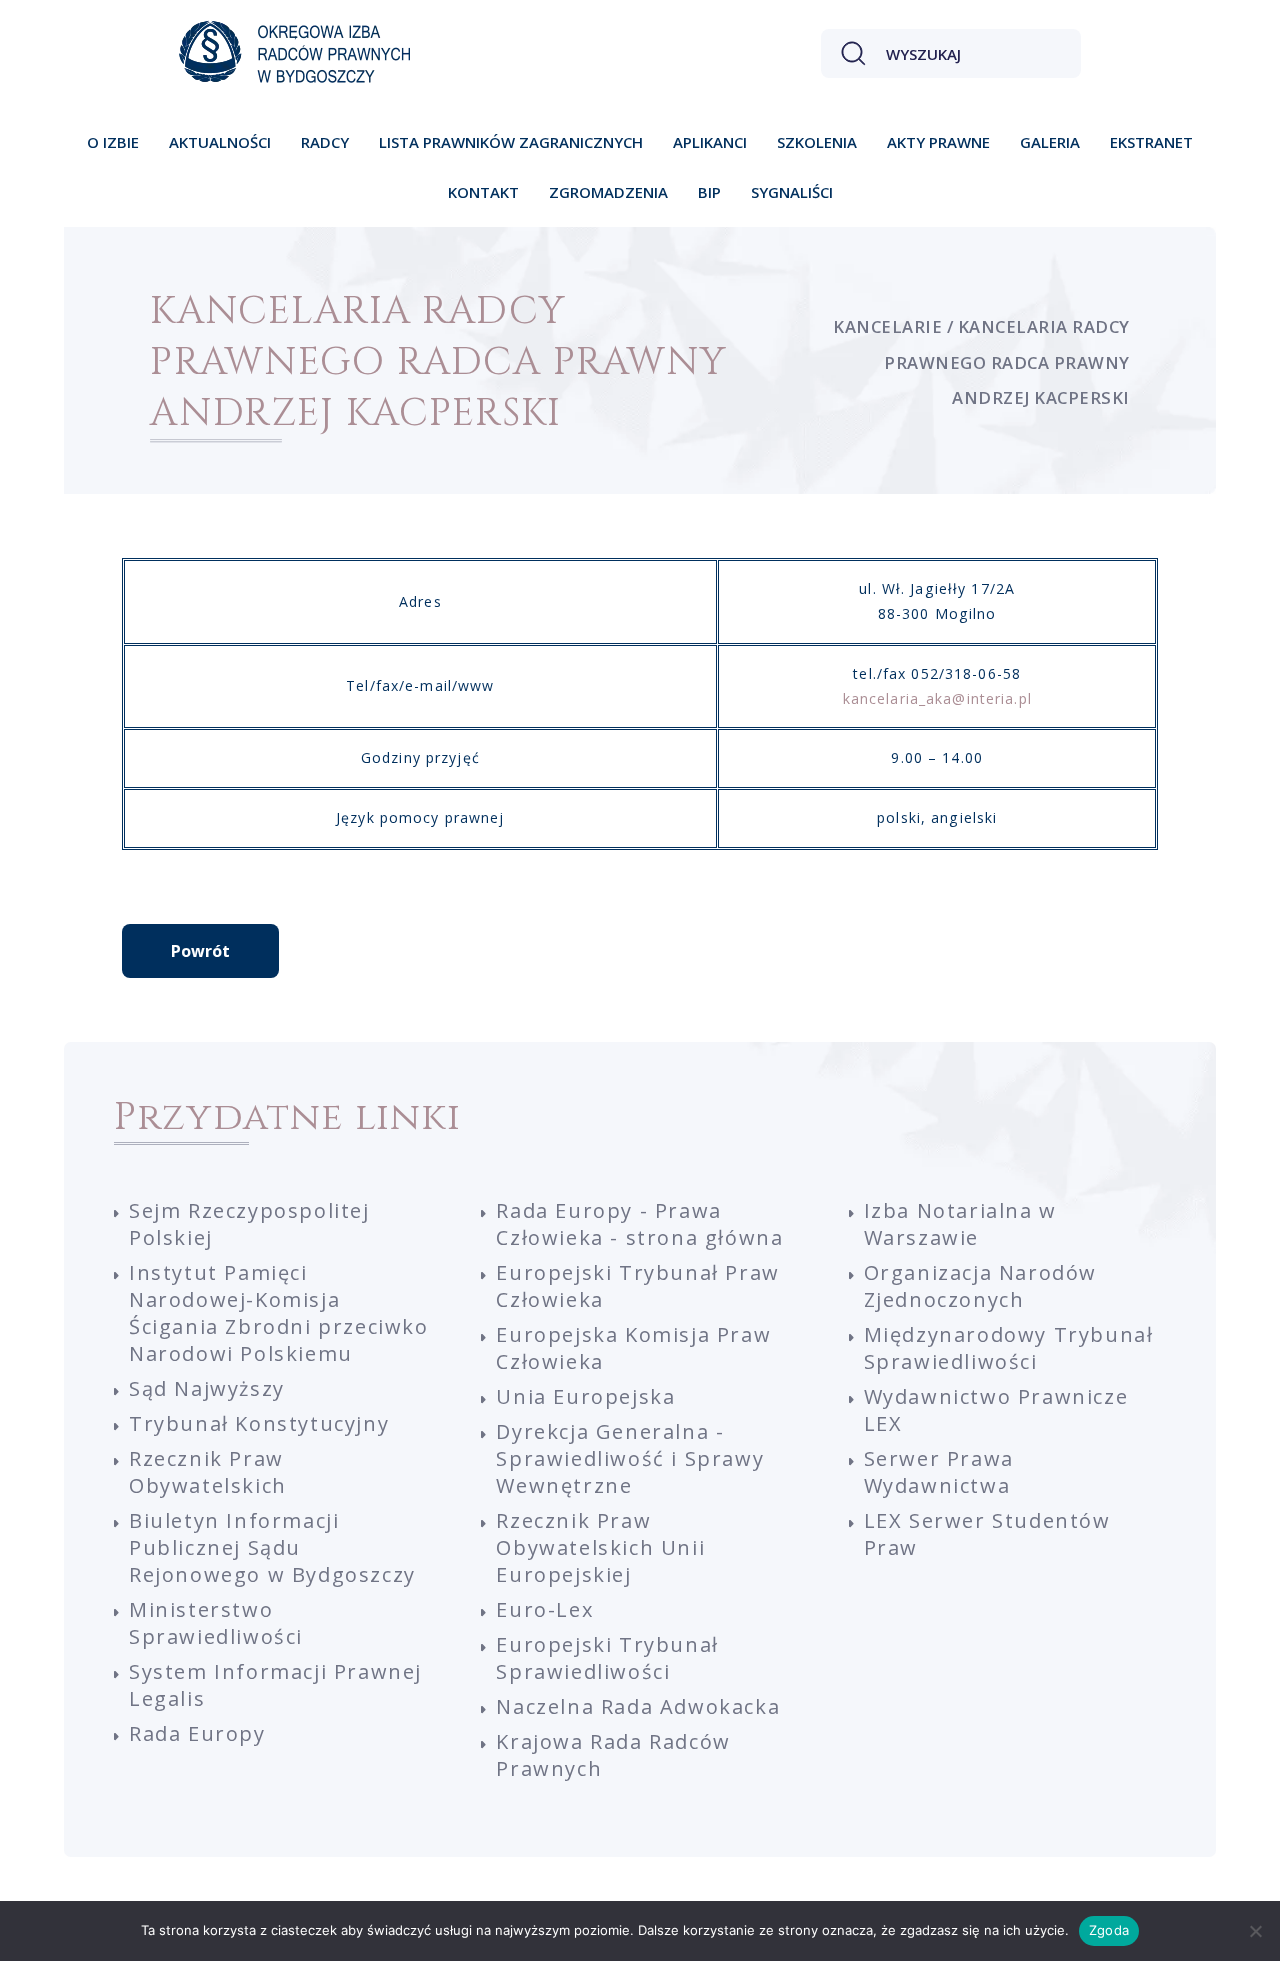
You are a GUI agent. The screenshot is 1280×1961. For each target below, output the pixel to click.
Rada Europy (197, 1733)
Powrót (200, 951)
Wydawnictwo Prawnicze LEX (996, 1410)
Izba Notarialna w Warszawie (960, 1224)
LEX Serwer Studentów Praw (987, 1534)
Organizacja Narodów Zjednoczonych (980, 1286)
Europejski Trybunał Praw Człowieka (637, 1286)
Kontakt (483, 192)
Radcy (325, 142)
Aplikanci (710, 142)
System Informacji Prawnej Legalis (275, 1685)
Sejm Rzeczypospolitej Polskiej (249, 1224)
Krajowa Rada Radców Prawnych (613, 1755)
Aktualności (220, 142)
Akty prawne (938, 142)
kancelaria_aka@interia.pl (937, 698)
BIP (709, 192)
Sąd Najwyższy (207, 1388)
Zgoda (1109, 1930)
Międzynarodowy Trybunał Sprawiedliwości (1009, 1348)
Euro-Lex (544, 1609)
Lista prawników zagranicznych (511, 142)
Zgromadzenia (608, 192)
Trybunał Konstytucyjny (259, 1423)
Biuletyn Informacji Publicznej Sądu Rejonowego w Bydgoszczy (272, 1547)
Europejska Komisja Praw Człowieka (633, 1348)
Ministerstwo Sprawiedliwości (216, 1623)
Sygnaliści (792, 192)
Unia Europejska (585, 1396)
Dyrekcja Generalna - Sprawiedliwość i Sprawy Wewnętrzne (630, 1458)
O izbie (113, 142)
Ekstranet (1151, 142)
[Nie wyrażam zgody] (1255, 1931)
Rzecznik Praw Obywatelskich (208, 1472)
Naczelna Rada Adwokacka (638, 1706)
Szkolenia (817, 142)
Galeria (1050, 142)
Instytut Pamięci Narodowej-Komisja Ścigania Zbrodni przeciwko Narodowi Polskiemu (279, 1313)
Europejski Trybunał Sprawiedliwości (607, 1658)
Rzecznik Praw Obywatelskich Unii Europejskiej (600, 1547)
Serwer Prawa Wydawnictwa (939, 1472)
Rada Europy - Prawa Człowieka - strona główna (639, 1224)
